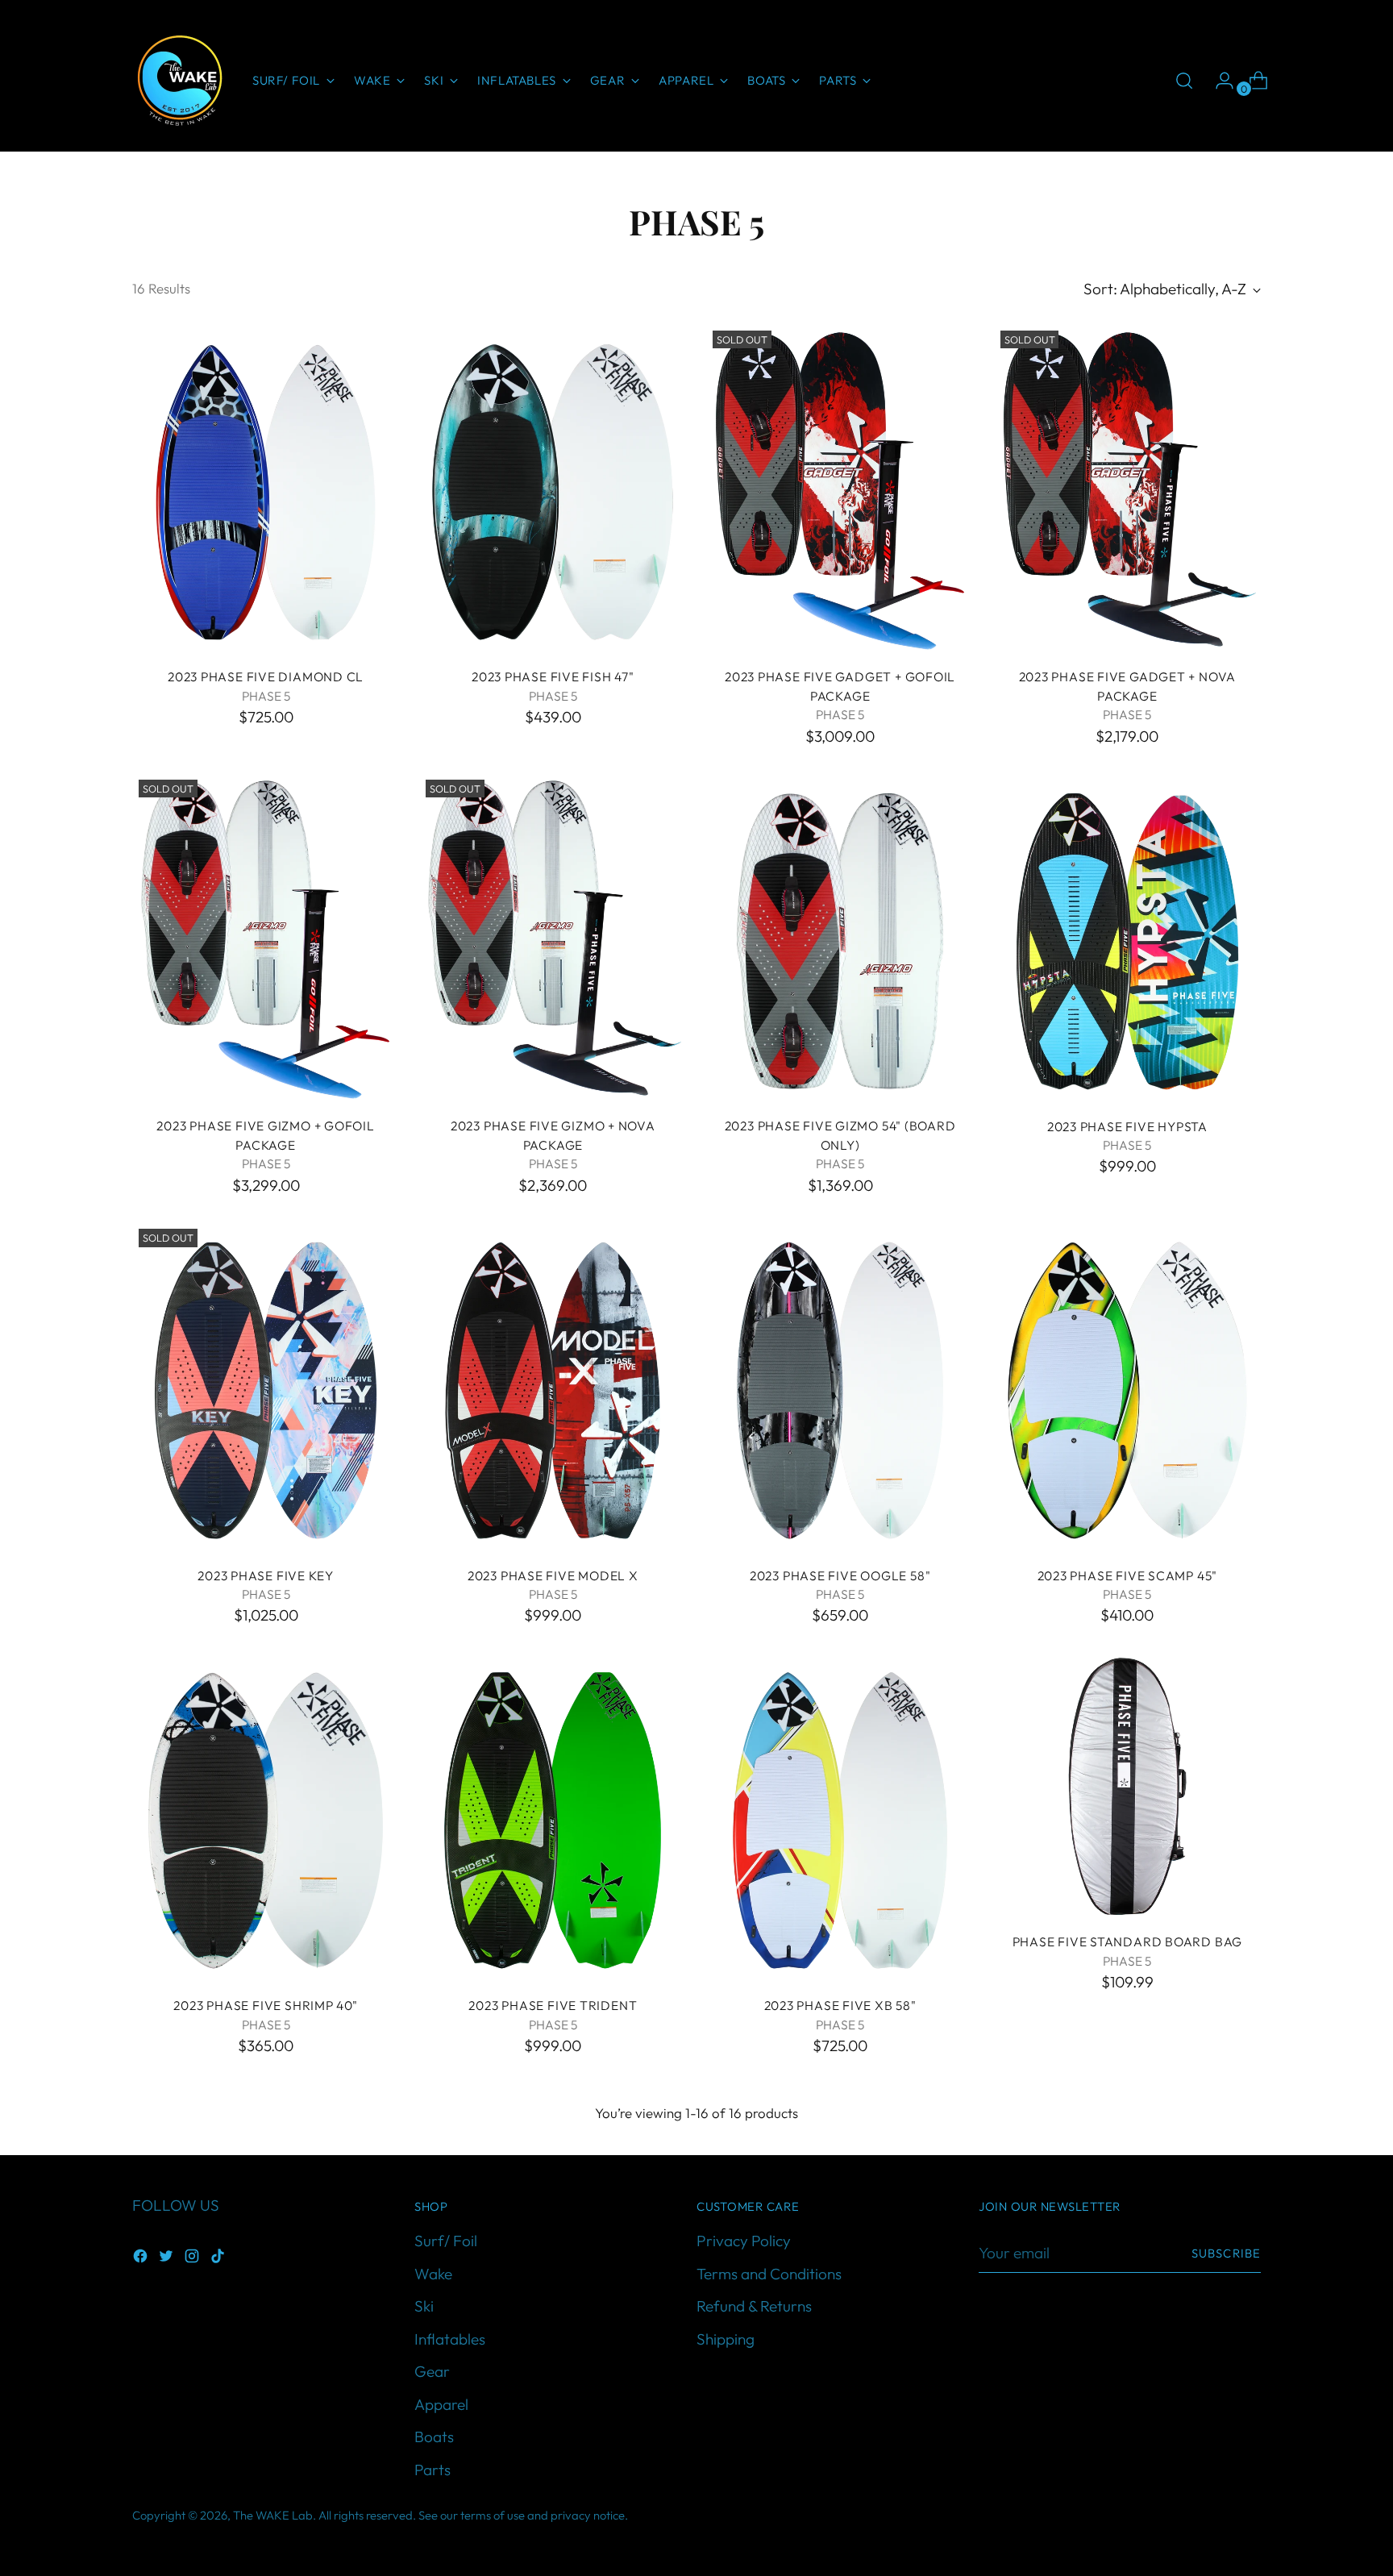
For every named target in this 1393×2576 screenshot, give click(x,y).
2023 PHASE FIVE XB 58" (840, 2005)
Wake (433, 2274)
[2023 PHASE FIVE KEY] (266, 1388)
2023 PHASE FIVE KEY (266, 1575)
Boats (434, 2437)
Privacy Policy (744, 2241)
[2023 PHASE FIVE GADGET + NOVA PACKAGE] (1127, 489)
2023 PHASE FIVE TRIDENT (553, 2005)
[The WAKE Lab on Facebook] (142, 2259)
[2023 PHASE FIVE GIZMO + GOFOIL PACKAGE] (266, 938)
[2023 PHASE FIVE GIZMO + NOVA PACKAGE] (553, 938)
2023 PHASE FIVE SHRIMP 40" (265, 2005)
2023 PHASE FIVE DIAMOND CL (266, 676)
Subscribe (1226, 2253)
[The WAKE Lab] (181, 81)
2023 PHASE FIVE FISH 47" (553, 676)
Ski (424, 2306)
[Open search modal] (1184, 81)
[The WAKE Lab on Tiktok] (219, 2259)
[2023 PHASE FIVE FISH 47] (553, 489)
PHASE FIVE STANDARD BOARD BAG (1128, 1941)
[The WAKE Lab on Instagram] (193, 2259)
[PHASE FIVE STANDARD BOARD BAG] (1127, 1786)
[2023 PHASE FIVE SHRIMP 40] (266, 1818)
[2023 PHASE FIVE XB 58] (840, 1818)
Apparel (441, 2404)
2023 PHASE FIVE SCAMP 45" (1128, 1575)
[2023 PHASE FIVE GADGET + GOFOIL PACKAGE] (840, 489)
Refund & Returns (754, 2306)
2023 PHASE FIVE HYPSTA (1127, 1126)
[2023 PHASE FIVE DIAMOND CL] (266, 489)
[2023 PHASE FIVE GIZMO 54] (840, 938)
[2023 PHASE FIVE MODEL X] (553, 1388)
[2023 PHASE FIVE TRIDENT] (553, 1818)
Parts (432, 2470)
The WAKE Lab (273, 2515)
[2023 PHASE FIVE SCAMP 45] (1127, 1388)
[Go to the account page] (1218, 81)
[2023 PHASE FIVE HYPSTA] (1127, 938)
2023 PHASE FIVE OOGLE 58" (840, 1575)
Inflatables (450, 2339)
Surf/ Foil (446, 2241)
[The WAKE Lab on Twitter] (168, 2259)
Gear (432, 2371)
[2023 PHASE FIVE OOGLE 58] (840, 1388)
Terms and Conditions (769, 2274)
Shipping (726, 2339)
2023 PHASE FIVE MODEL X (553, 1575)
